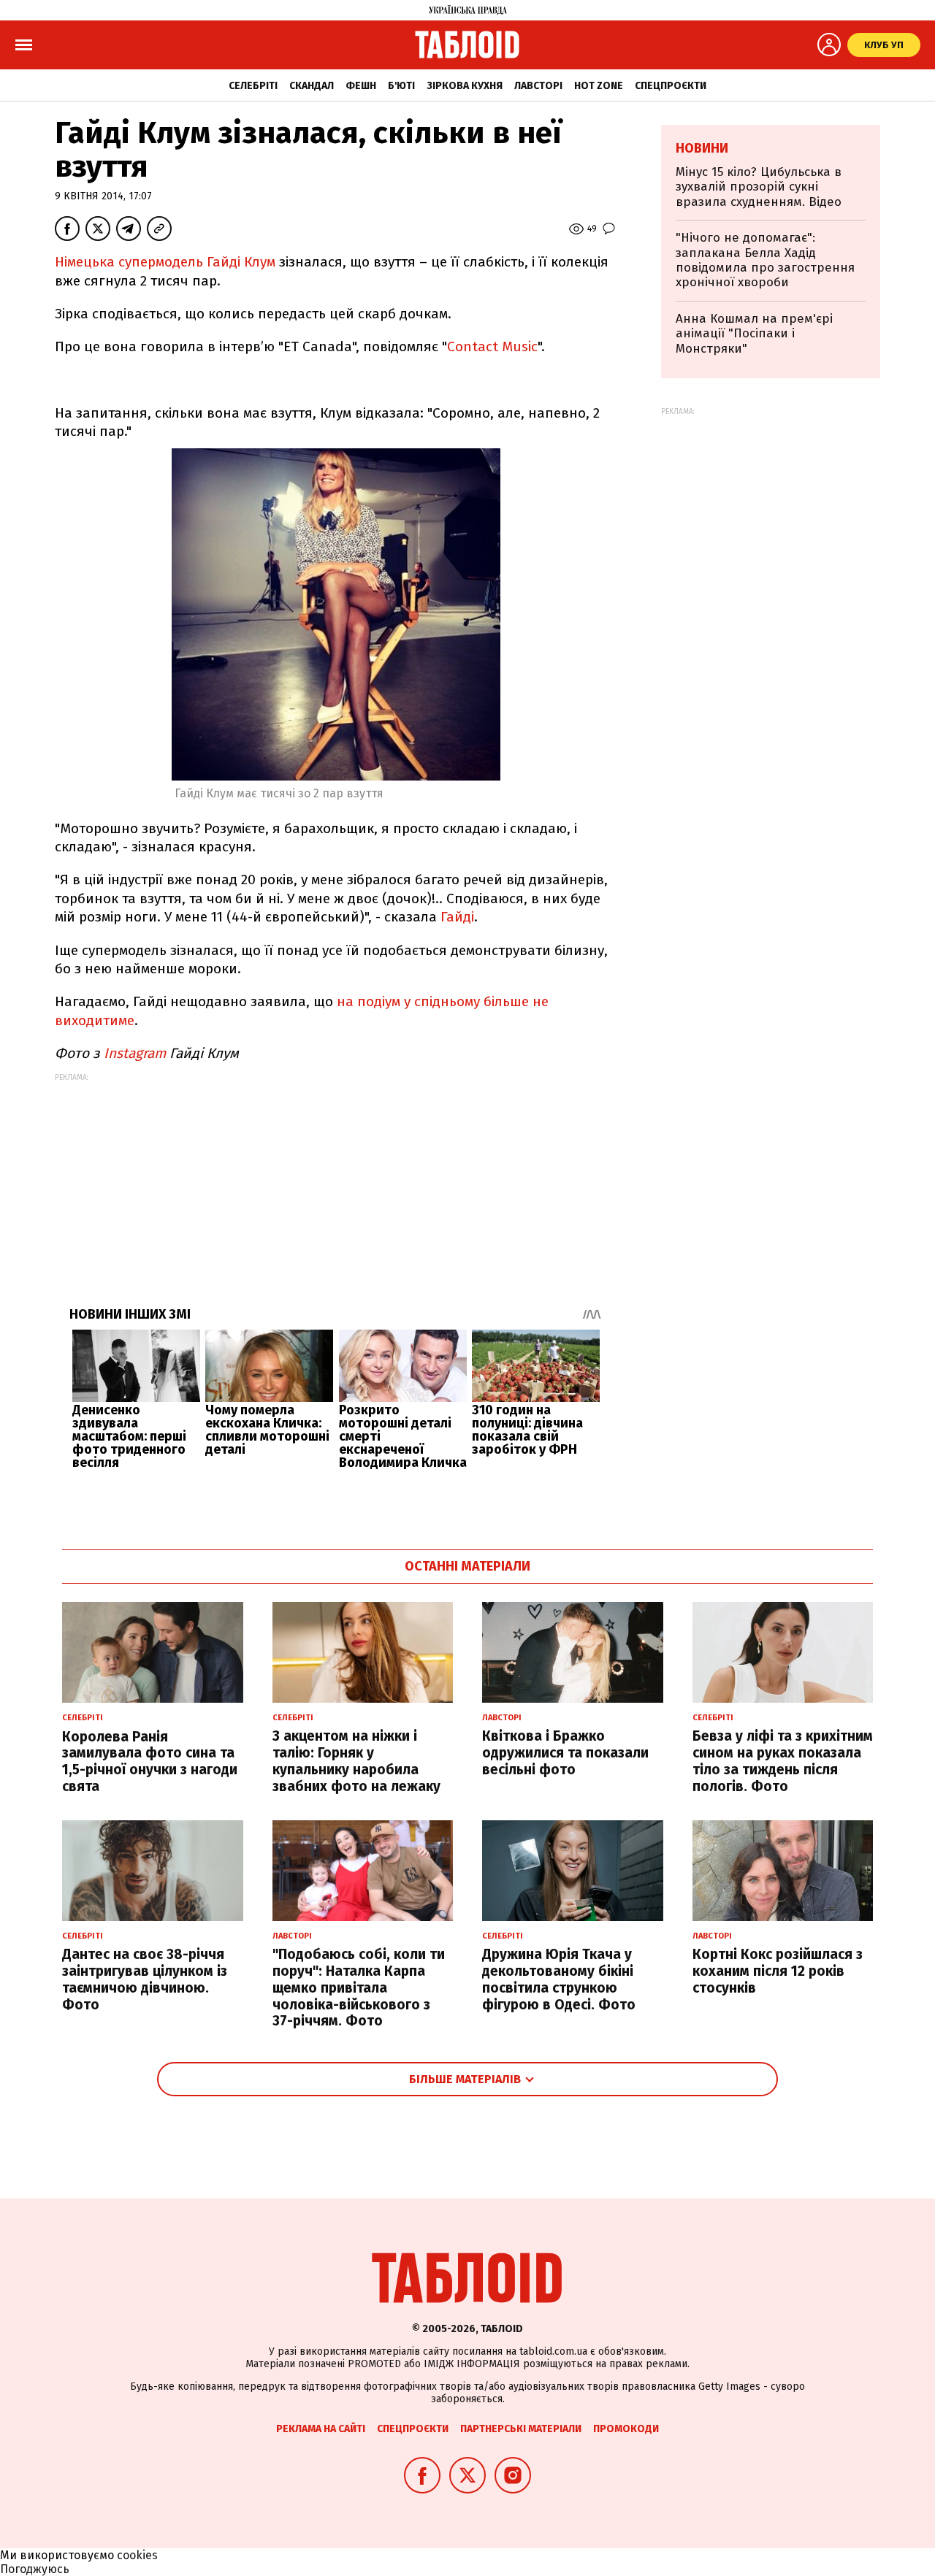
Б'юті (401, 86)
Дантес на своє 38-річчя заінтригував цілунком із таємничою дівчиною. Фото (145, 1979)
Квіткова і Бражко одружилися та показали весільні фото (565, 1753)
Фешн (361, 86)
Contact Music (492, 346)
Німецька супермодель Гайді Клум (165, 262)
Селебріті (253, 86)
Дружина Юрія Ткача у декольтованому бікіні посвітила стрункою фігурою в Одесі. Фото (559, 1979)
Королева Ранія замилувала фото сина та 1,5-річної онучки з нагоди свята (150, 1762)
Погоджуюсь (35, 2569)
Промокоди (626, 2429)
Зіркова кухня (465, 86)
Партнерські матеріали (521, 2429)
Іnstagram (135, 1053)
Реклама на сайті (321, 2429)
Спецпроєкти (671, 86)
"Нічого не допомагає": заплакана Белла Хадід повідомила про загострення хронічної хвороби (765, 260)
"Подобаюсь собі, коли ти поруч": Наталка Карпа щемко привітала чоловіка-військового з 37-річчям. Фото (359, 1987)
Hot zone (599, 86)
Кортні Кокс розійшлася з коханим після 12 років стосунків (778, 1971)
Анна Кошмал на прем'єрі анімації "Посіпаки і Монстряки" (754, 334)
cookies (137, 2555)
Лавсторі (538, 86)
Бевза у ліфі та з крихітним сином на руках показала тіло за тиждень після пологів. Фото (783, 1761)
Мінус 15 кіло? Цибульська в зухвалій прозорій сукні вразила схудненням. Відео (759, 187)
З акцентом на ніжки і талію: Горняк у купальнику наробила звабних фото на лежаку (356, 1761)
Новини (702, 148)
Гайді (457, 917)
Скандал (312, 86)
